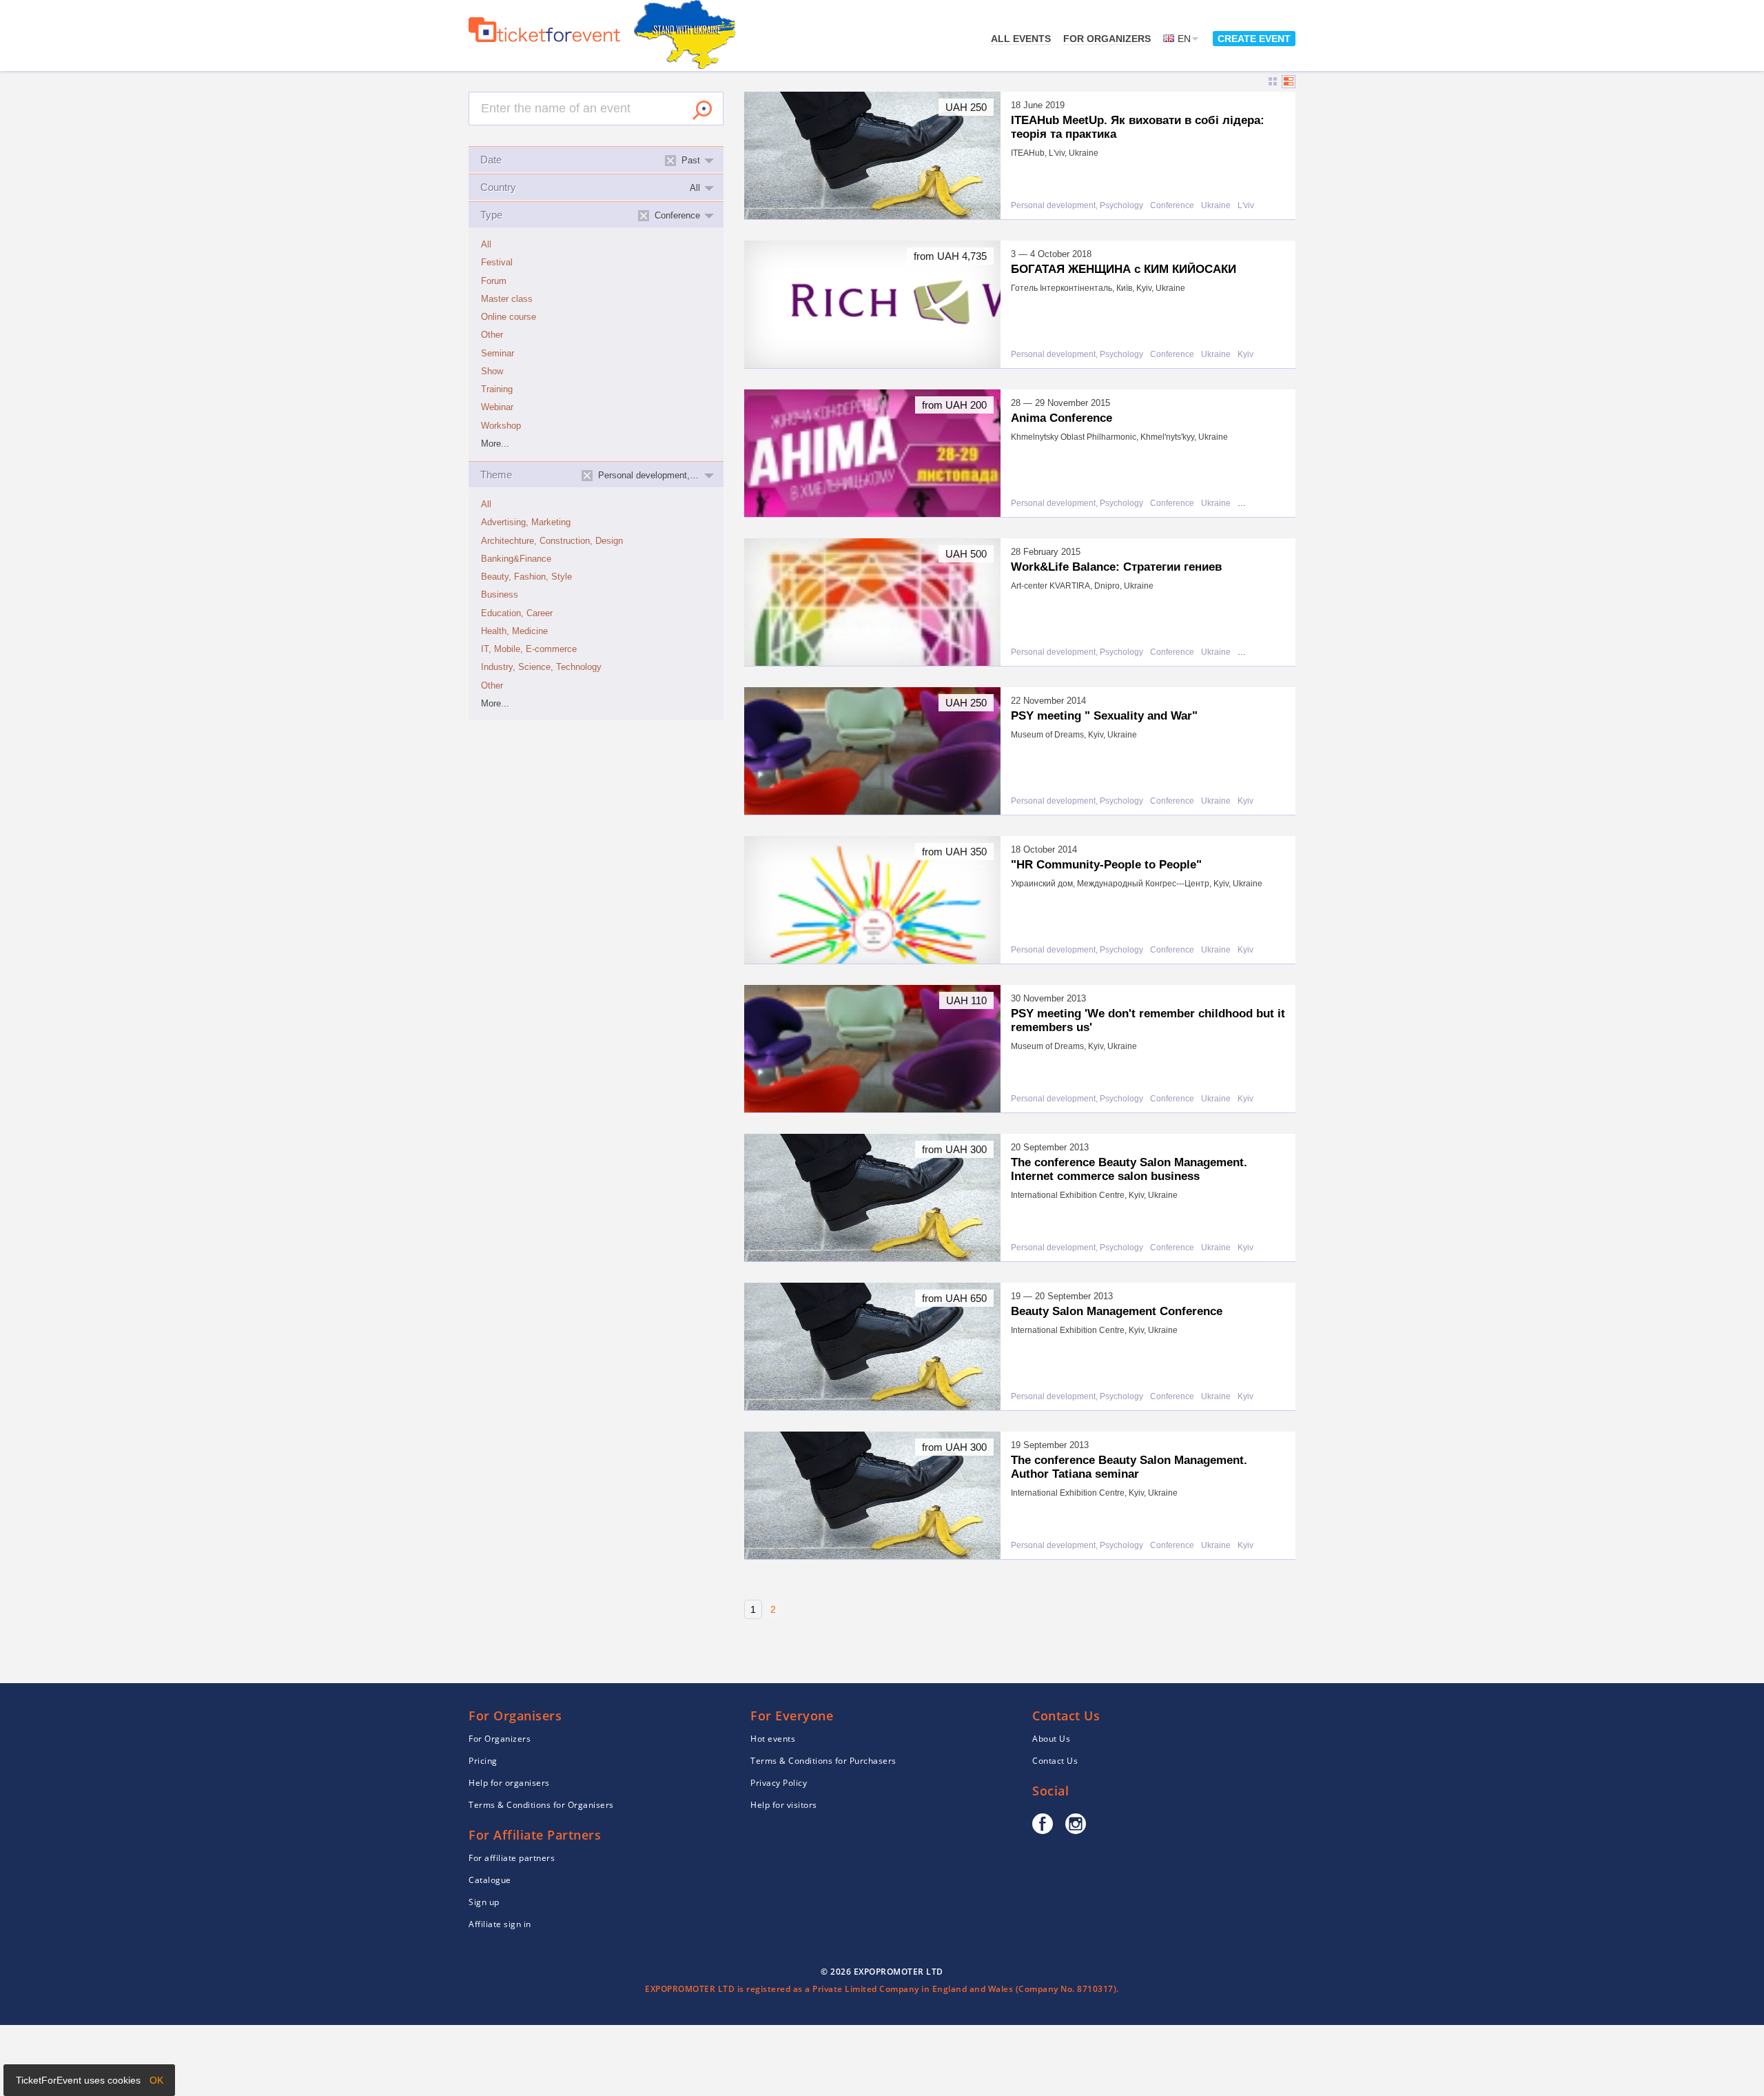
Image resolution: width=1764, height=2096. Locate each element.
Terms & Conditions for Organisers (541, 1805)
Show (492, 372)
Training (497, 389)
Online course (509, 317)
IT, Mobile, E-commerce (529, 649)
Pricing (483, 1761)
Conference (1172, 206)
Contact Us (1055, 1761)
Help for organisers (509, 1783)
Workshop (501, 426)
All (486, 245)
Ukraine (1216, 206)
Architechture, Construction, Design (552, 541)
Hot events (773, 1739)
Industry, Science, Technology (541, 667)
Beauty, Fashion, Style (526, 577)
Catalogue (490, 1880)
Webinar (497, 407)
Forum (494, 281)
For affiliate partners (512, 1858)
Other (492, 335)
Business (500, 595)
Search (702, 110)
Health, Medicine (514, 631)
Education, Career (517, 613)
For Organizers (1107, 39)
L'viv (1246, 206)
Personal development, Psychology (1077, 206)
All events (1021, 39)
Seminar (498, 354)
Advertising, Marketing (526, 522)
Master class (507, 299)
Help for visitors (784, 1805)
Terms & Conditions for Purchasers (823, 1761)
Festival (497, 263)
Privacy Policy (779, 1783)
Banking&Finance (516, 559)
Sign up (484, 1902)
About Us (1051, 1739)
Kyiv (1245, 355)
